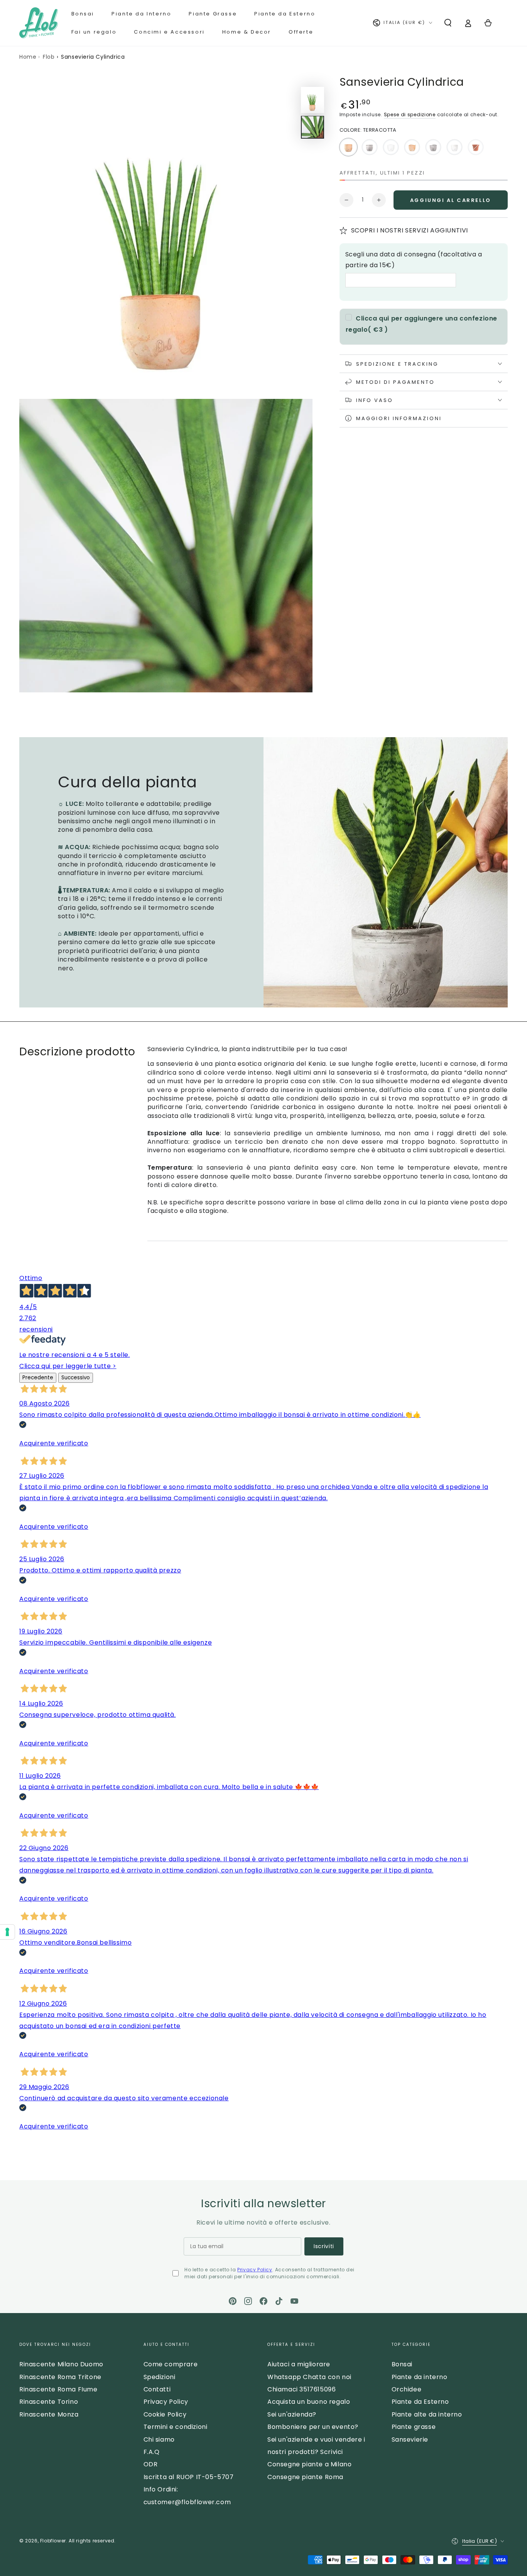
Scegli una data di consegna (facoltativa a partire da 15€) (414, 260)
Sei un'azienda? (292, 2414)
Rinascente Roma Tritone (60, 2377)
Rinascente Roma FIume (58, 2389)
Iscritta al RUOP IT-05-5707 (189, 2477)
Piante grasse (414, 2427)
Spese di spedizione (410, 114)
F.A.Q (152, 2452)
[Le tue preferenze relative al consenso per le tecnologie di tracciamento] (7, 1932)
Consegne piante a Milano (309, 2464)
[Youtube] (294, 2301)
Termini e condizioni (176, 2427)
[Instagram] (248, 2301)
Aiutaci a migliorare (299, 2364)
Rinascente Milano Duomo (61, 2364)
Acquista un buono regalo (309, 2402)
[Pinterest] (233, 2301)
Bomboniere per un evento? (313, 2427)
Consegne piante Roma (305, 2477)
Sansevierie (410, 2439)
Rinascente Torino (49, 2402)
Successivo (76, 1378)
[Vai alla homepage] (39, 23)
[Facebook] (263, 2301)
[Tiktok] (279, 2301)
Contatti (157, 2389)
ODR (151, 2464)
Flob (49, 57)
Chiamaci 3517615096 (302, 2389)
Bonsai (402, 2364)
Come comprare (171, 2364)
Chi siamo (159, 2439)
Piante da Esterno (420, 2402)
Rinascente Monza (49, 2414)
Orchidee (407, 2389)
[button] (448, 23)
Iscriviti (324, 2246)
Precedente (38, 1378)
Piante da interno (420, 2377)
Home (28, 57)
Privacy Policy (255, 2270)
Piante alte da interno (427, 2414)
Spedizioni (160, 2377)
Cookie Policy (165, 2414)
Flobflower (53, 2541)
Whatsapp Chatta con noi (309, 2377)
